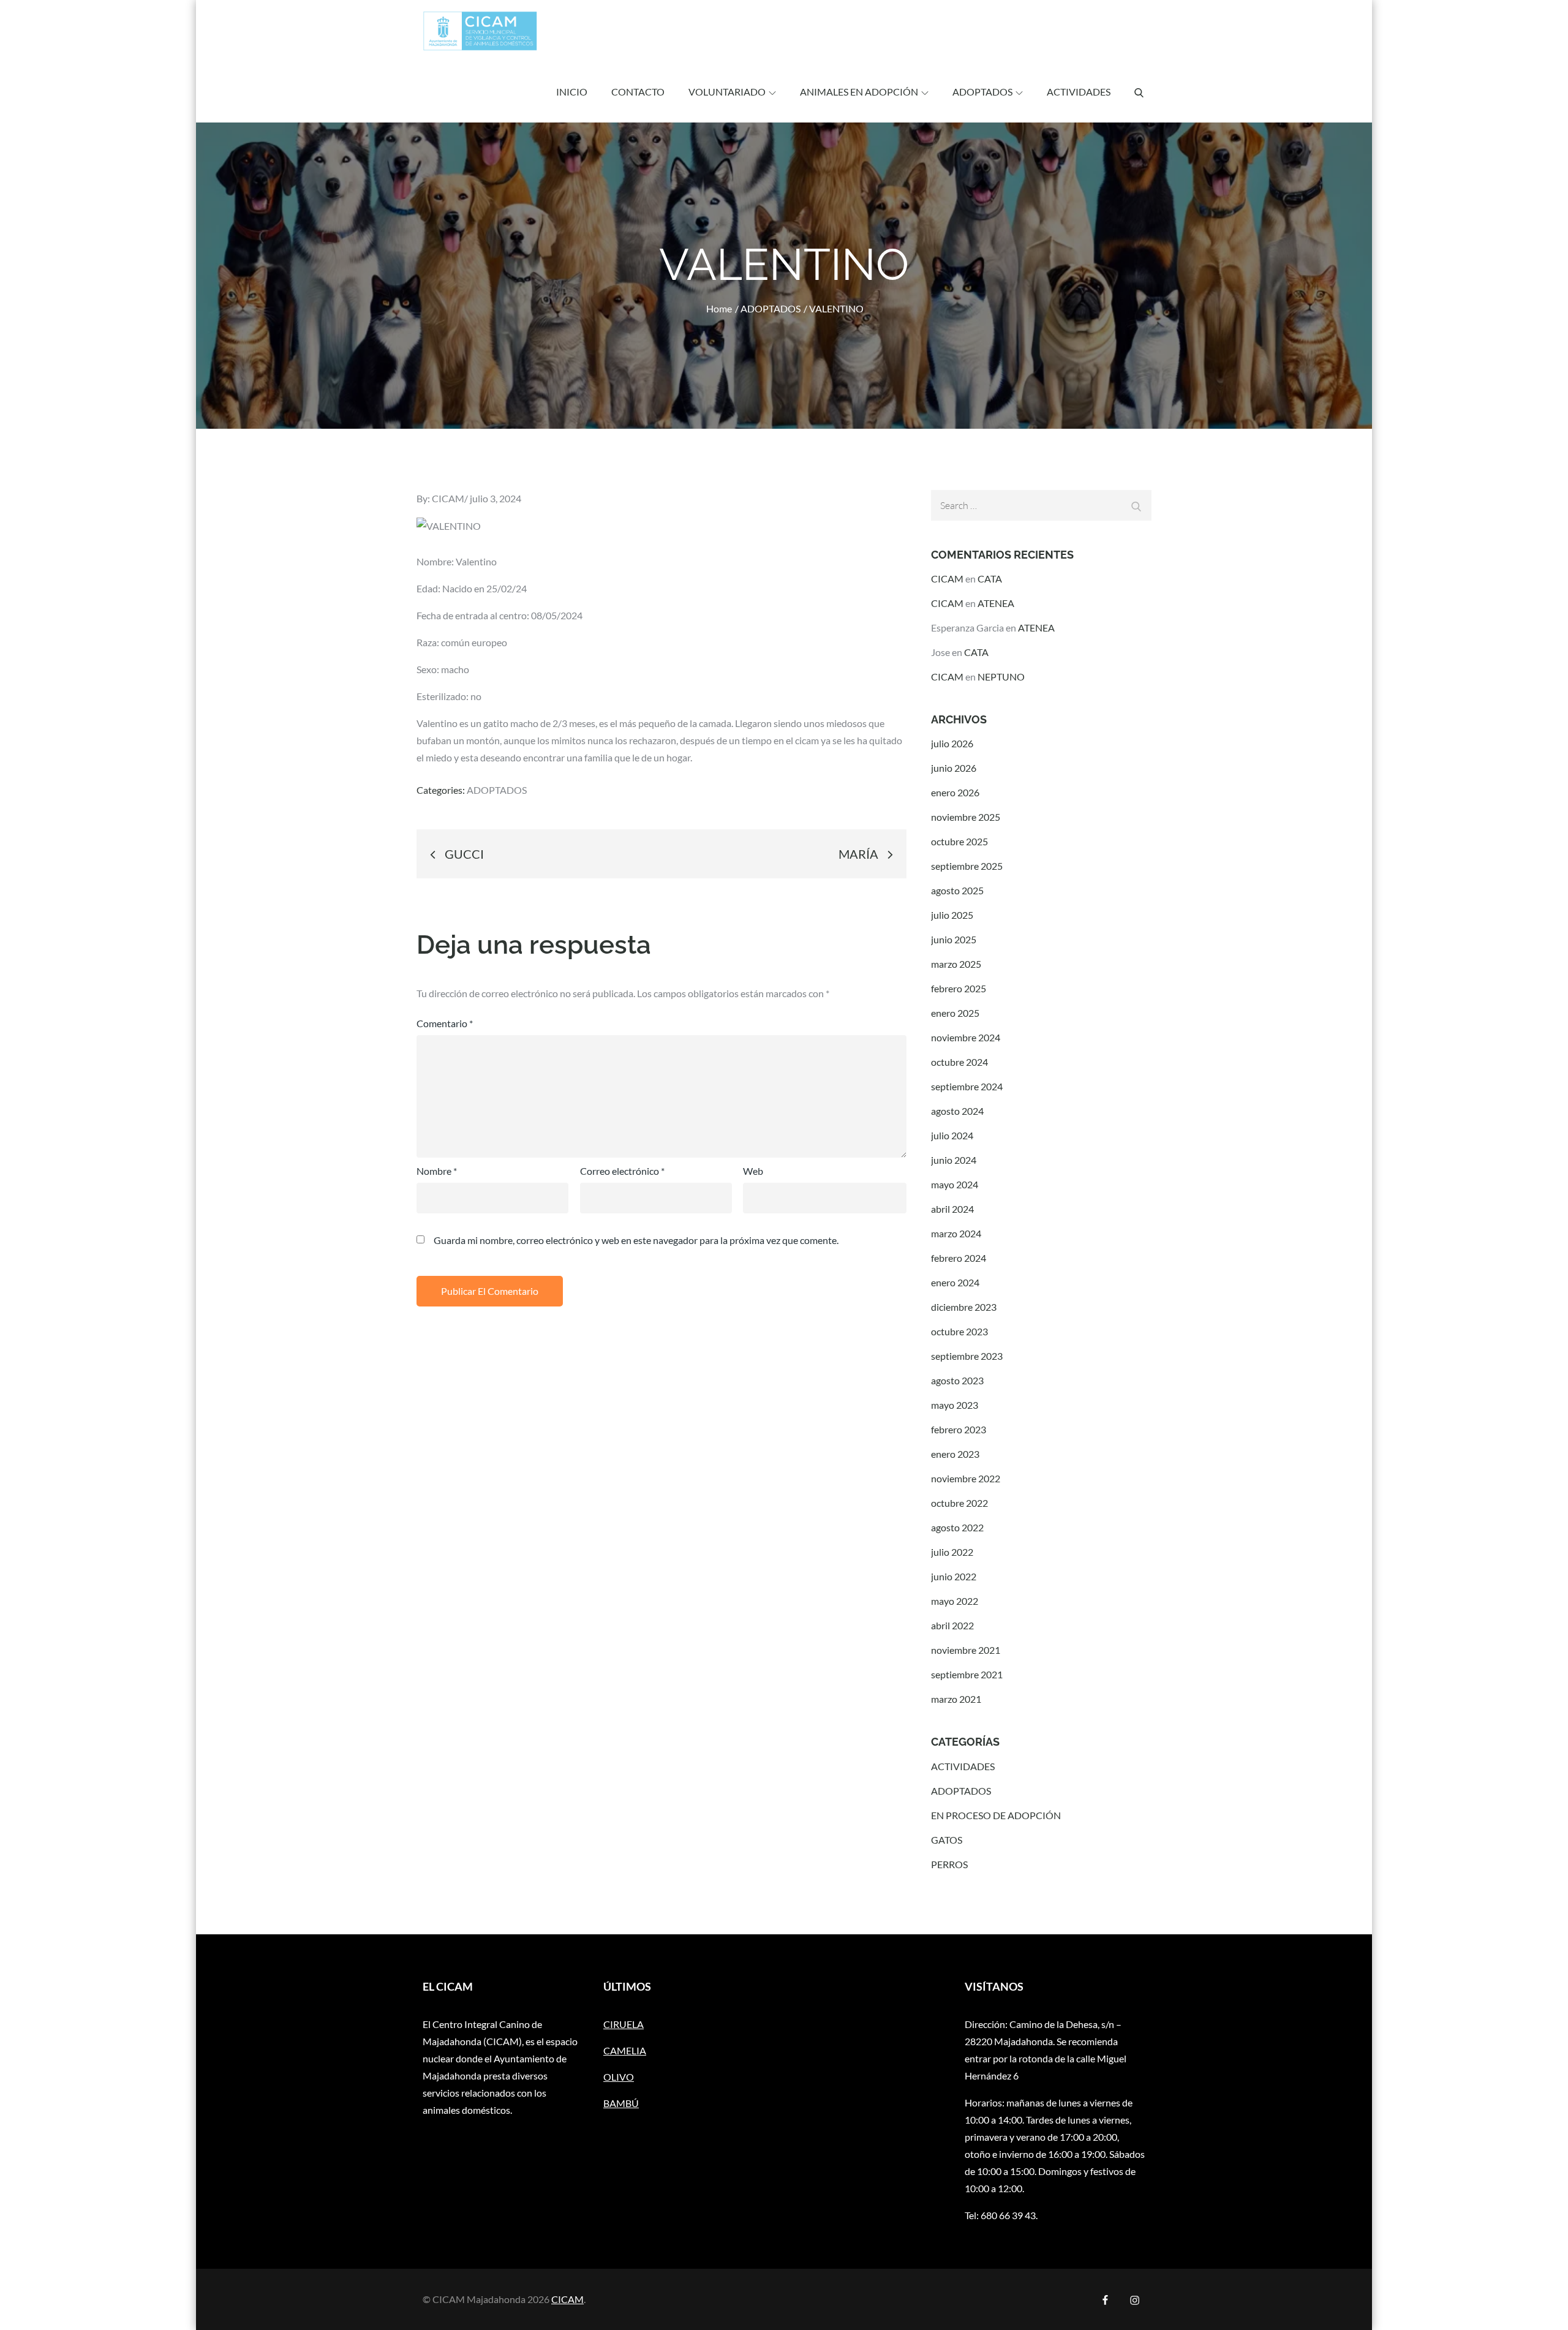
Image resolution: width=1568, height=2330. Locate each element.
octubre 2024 (959, 1062)
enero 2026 (955, 792)
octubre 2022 (959, 1503)
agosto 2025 (957, 890)
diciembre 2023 (964, 1307)
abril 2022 (952, 1625)
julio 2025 (952, 915)
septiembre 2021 (967, 1674)
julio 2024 (952, 1135)
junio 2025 (954, 939)
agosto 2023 (957, 1380)
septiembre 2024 (967, 1086)
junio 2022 (954, 1576)
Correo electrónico (622, 1171)
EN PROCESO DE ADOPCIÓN (996, 1815)
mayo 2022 (955, 1601)
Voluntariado (727, 92)
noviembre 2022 (966, 1478)
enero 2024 (955, 1282)
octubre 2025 (959, 841)
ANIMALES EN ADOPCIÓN (859, 92)
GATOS (947, 1840)
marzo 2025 (956, 964)
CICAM (448, 498)
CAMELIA (625, 2050)
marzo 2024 (956, 1233)
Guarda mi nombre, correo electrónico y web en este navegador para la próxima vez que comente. (636, 1240)
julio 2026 (952, 743)
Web (753, 1171)
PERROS (949, 1864)
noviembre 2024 (966, 1037)
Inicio (572, 92)
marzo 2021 (956, 1699)
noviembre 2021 (966, 1650)
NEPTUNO (1001, 677)
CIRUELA (624, 2024)
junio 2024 (954, 1160)
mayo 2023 (955, 1405)
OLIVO (619, 2077)
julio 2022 (952, 1552)
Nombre (437, 1171)
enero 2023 (955, 1454)
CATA (990, 579)
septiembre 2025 (967, 866)
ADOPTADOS (982, 92)
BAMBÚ (621, 2103)
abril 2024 (952, 1209)
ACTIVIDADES (1079, 92)
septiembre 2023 (967, 1356)
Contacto (638, 92)
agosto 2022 (957, 1527)
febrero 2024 (959, 1258)
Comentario (445, 1023)
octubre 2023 (959, 1331)
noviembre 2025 (966, 817)
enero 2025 (955, 1013)
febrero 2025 (959, 988)
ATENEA (996, 603)
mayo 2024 (955, 1184)
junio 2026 (954, 768)
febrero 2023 (959, 1429)
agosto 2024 (957, 1111)
